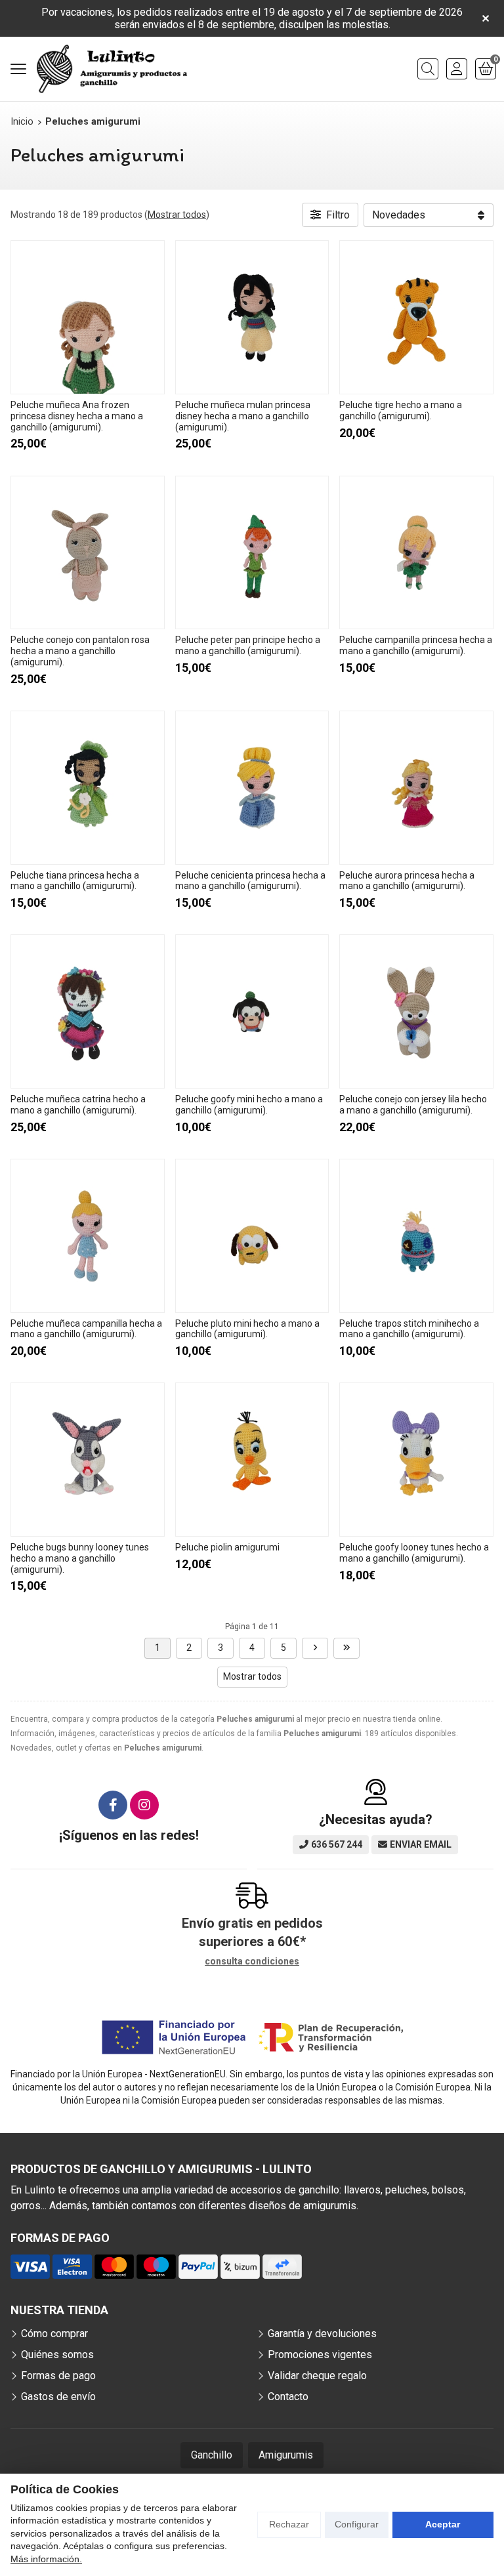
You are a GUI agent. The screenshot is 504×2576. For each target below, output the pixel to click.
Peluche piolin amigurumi (227, 1547)
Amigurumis (286, 2455)
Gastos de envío (58, 2397)
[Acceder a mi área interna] (457, 69)
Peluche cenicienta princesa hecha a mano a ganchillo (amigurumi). (250, 881)
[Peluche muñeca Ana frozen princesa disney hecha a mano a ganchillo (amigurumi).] (88, 317)
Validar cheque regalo (317, 2376)
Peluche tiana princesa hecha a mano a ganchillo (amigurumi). (75, 881)
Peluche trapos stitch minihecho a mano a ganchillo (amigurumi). (409, 1329)
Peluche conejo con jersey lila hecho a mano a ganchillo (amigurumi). (413, 1105)
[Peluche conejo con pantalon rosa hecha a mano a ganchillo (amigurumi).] (88, 553)
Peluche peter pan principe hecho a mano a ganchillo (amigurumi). (248, 645)
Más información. (46, 2559)
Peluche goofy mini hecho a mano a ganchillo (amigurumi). (249, 1105)
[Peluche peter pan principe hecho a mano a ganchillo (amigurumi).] (252, 553)
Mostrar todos (177, 215)
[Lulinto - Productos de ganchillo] (112, 69)
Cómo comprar (54, 2334)
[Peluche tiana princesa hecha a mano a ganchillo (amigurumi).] (88, 788)
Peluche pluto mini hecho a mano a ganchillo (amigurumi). (247, 1329)
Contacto (288, 2397)
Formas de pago (58, 2376)
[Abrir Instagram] (144, 1805)
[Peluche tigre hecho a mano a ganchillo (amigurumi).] (416, 317)
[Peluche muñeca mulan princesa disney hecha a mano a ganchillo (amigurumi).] (252, 317)
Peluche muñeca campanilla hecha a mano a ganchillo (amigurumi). (86, 1329)
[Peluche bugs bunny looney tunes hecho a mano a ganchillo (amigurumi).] (88, 1460)
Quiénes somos (57, 2355)
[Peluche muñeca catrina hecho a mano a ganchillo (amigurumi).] (88, 1011)
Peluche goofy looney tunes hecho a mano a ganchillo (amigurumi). (414, 1553)
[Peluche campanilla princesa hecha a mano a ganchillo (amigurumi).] (416, 553)
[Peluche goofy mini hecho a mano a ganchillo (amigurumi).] (252, 1011)
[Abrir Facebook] (113, 1805)
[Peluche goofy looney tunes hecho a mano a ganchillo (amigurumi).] (416, 1460)
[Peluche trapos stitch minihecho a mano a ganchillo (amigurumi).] (416, 1236)
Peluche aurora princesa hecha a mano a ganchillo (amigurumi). (407, 881)
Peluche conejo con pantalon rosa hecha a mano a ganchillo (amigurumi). (80, 651)
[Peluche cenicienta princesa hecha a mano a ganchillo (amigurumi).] (252, 788)
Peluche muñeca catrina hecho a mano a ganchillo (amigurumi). (78, 1105)
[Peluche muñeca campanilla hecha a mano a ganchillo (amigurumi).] (88, 1236)
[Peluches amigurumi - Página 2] (315, 1648)
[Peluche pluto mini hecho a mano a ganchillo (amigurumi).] (252, 1236)
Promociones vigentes (320, 2355)
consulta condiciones (252, 1961)
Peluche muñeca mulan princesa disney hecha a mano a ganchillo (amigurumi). (243, 416)
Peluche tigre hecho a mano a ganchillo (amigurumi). (401, 410)
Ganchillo (212, 2455)
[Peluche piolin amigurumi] (252, 1460)
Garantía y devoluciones (322, 2334)
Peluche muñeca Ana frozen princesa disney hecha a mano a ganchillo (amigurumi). (77, 416)
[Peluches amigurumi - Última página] (346, 1648)
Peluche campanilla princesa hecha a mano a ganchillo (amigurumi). (416, 645)
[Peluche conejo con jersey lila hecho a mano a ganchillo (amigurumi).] (416, 1011)
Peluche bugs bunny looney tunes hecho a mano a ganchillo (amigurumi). (80, 1558)
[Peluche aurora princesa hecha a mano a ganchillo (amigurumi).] (416, 788)
